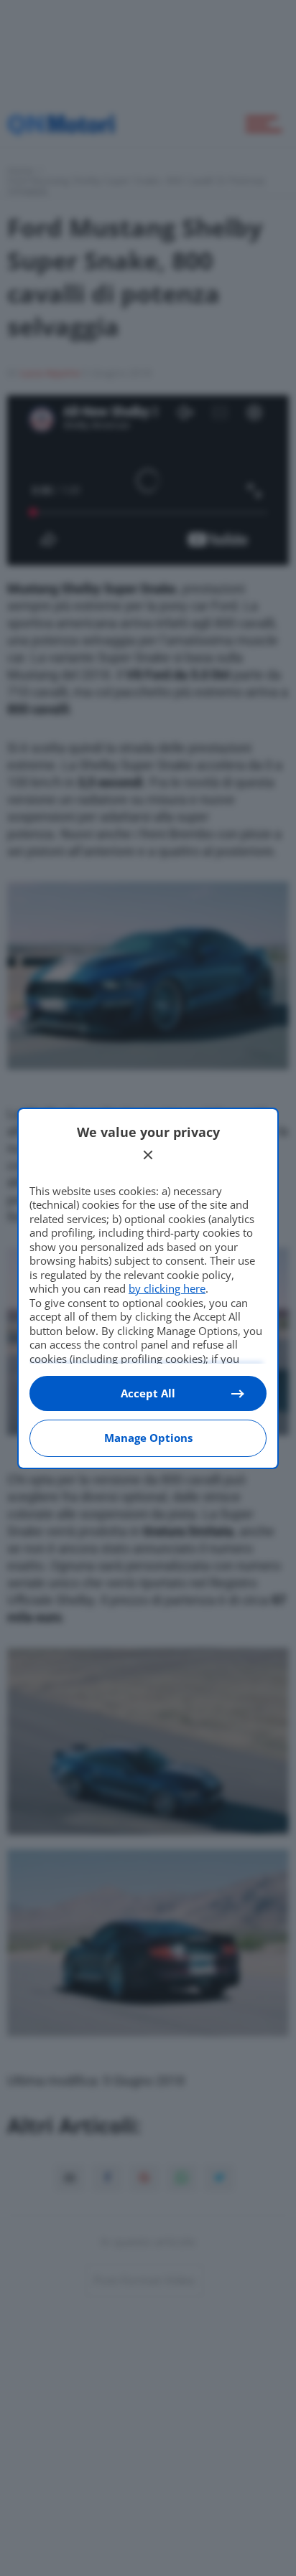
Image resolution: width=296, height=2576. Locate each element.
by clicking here (167, 1288)
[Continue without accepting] (148, 1155)
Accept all (148, 1393)
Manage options (148, 1438)
